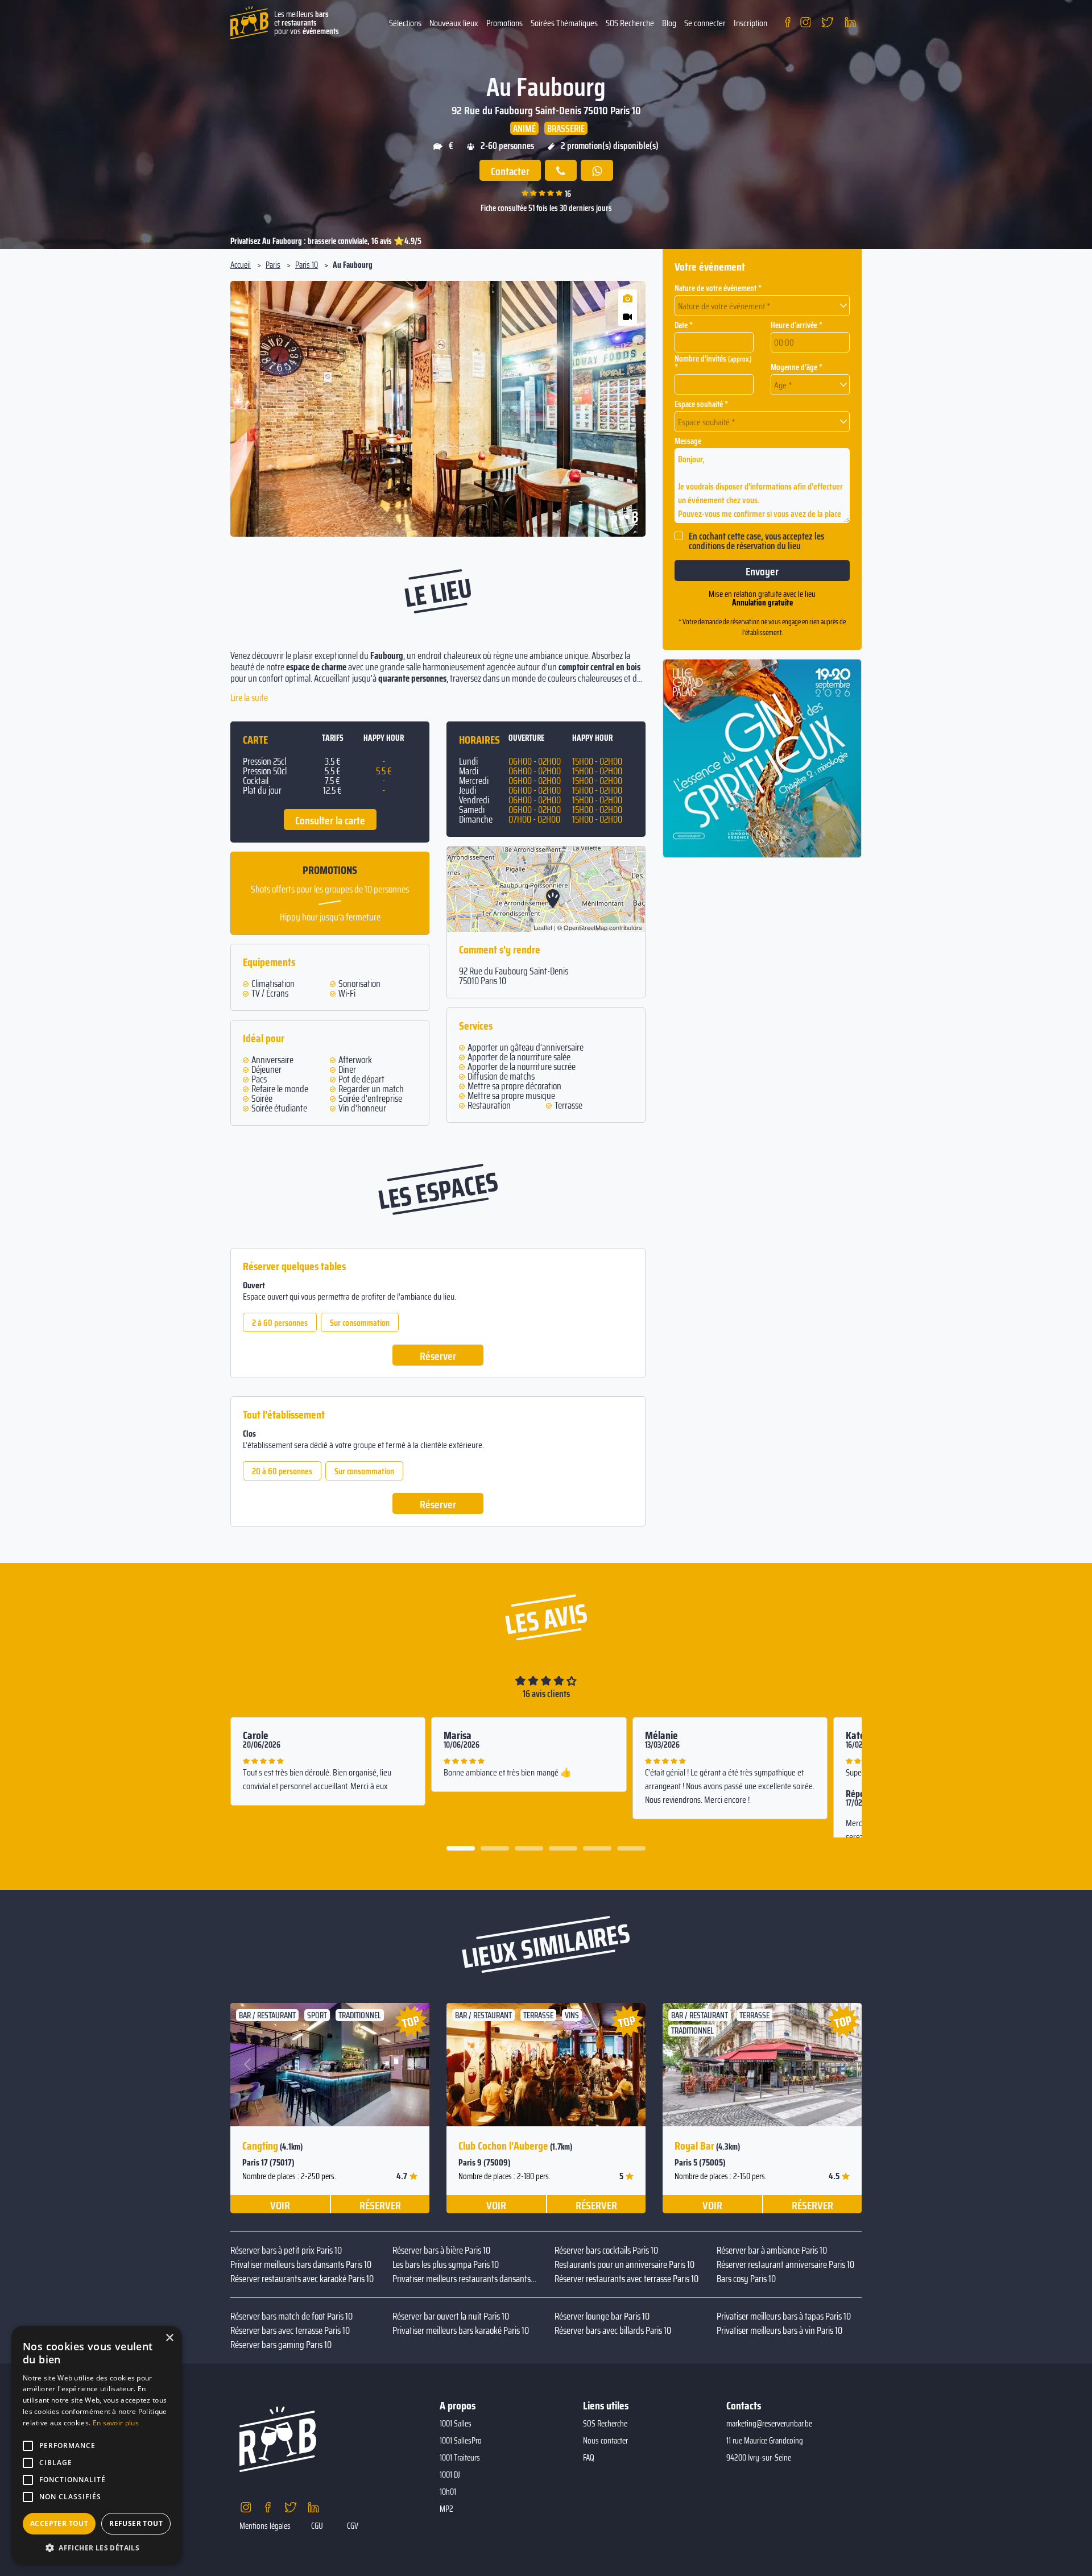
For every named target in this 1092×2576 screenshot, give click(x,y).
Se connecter (705, 23)
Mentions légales (265, 2526)
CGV (353, 2526)
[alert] (97, 2445)
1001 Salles (456, 2424)
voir (280, 2205)
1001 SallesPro (461, 2441)
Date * (684, 325)
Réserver (438, 1356)
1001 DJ (450, 2475)
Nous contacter (605, 2441)
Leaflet (543, 927)
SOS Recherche (630, 23)
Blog (669, 23)
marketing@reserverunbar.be (769, 2424)
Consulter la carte (330, 820)
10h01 (448, 2492)
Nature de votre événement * (718, 289)
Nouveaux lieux (454, 23)
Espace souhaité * (701, 405)
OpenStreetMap (586, 927)
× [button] (169, 2338)
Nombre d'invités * (713, 363)
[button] (248, 409)
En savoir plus (116, 2423)
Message (688, 441)
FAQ (589, 2458)
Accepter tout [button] (59, 2523)
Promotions (504, 23)
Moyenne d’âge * (797, 368)
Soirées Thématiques (564, 23)
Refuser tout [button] (136, 2523)
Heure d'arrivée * (797, 325)
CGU (317, 2526)
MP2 (446, 2509)
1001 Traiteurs (460, 2458)
